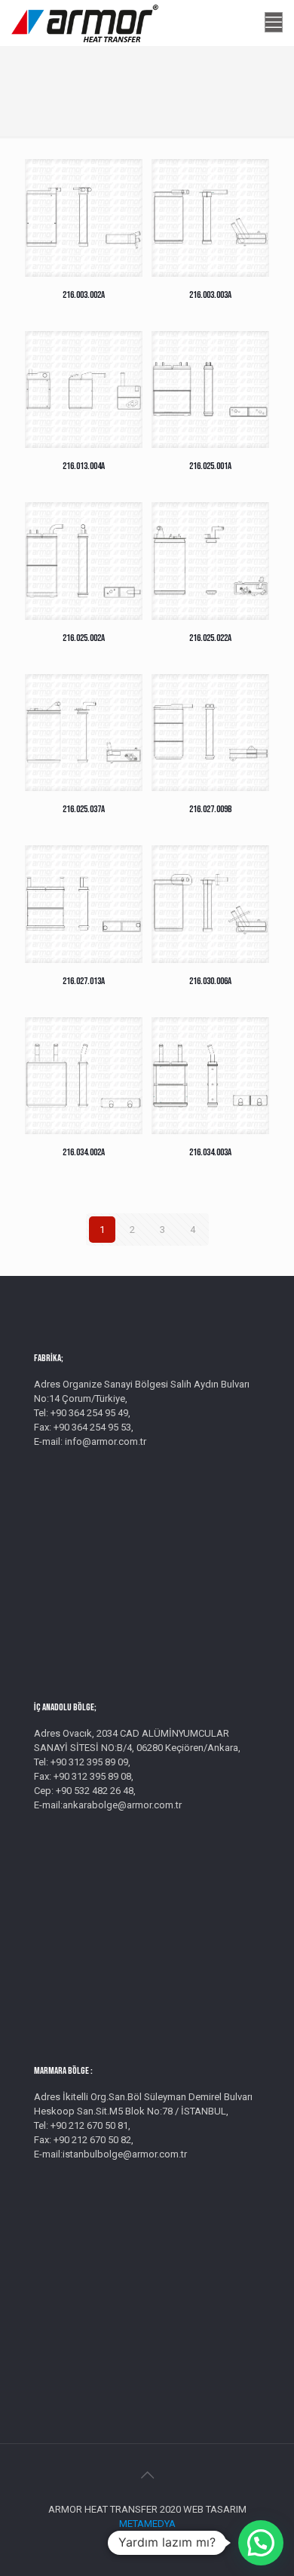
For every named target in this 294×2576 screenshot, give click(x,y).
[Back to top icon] (147, 2475)
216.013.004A (84, 466)
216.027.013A (84, 981)
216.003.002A (84, 295)
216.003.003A (210, 295)
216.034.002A (84, 1152)
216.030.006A (210, 981)
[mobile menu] (274, 23)
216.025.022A (210, 638)
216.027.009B (211, 809)
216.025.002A (84, 638)
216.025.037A (84, 809)
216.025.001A (210, 466)
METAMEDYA (147, 2524)
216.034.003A (210, 1152)
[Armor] (85, 23)
